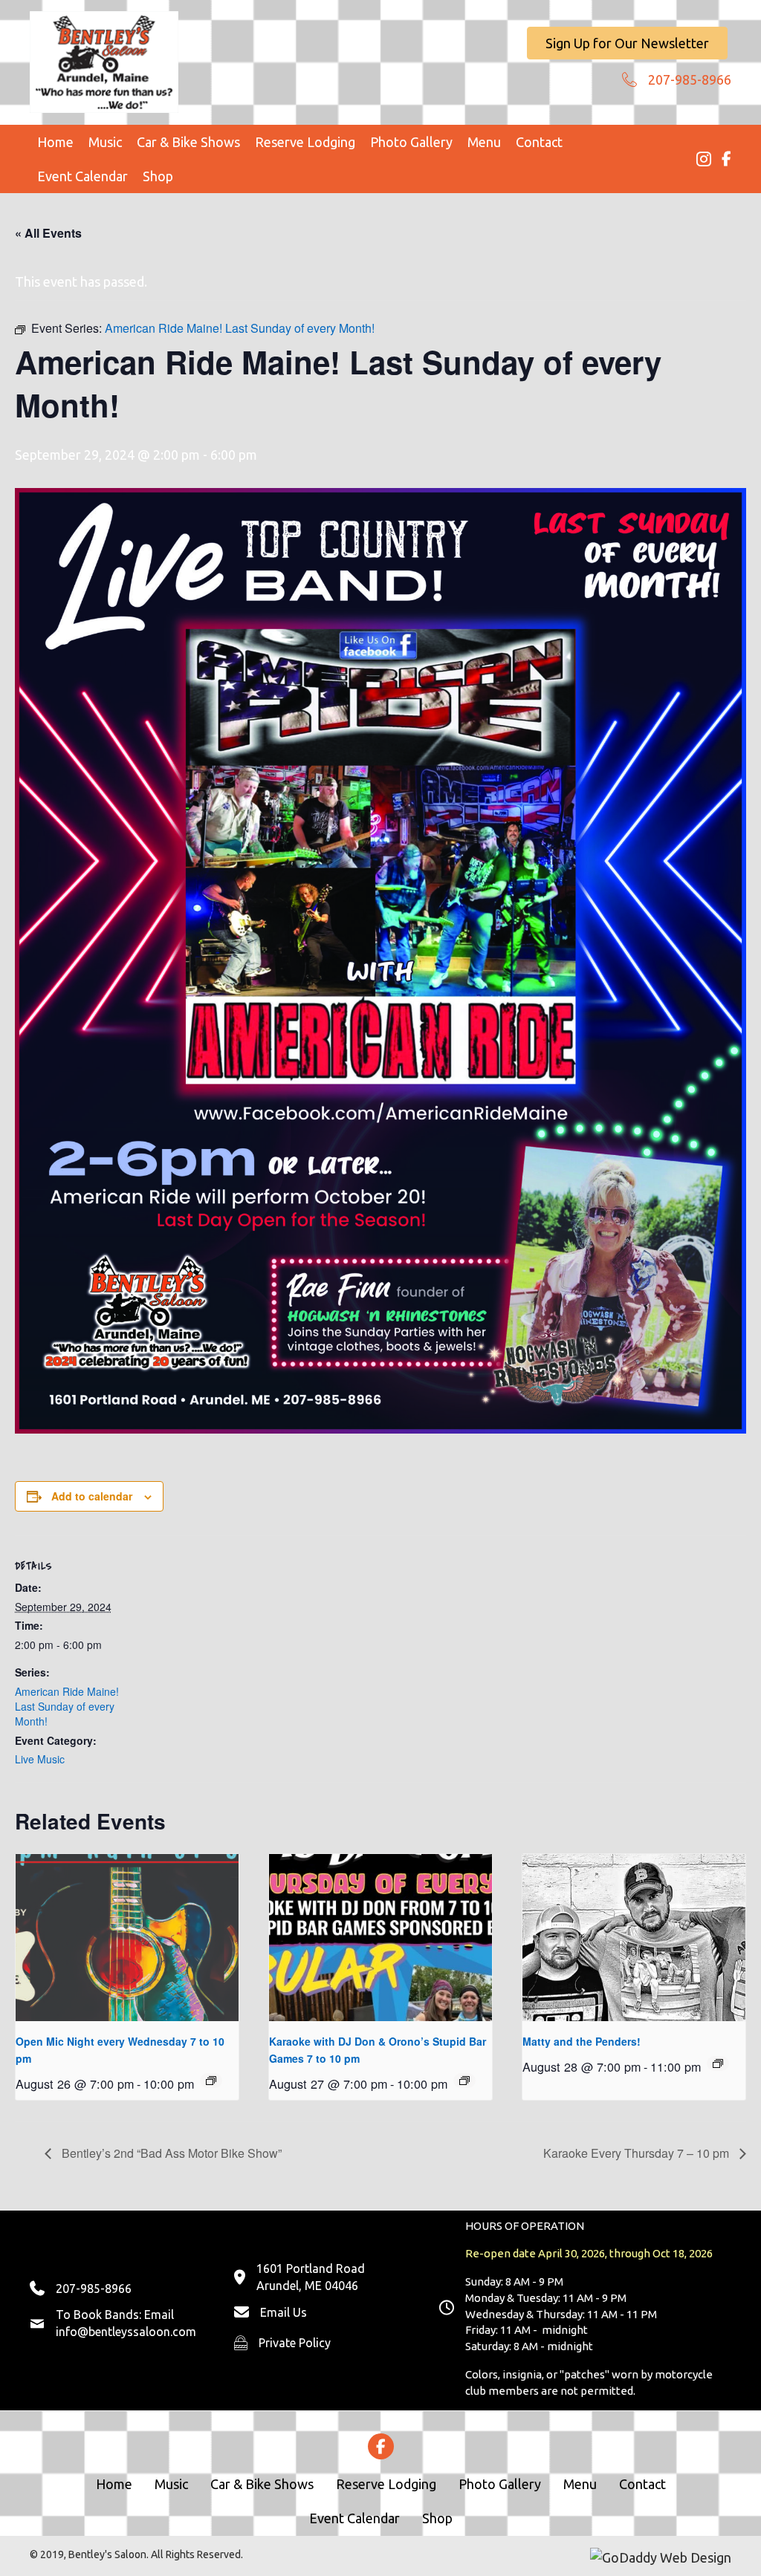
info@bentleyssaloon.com (126, 2332)
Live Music (40, 1759)
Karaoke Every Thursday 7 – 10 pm (638, 2153)
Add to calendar (92, 1496)
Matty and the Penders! (582, 2041)
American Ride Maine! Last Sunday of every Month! (67, 1707)
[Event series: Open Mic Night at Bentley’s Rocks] (211, 2081)
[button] (627, 43)
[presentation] (127, 1938)
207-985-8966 (690, 79)
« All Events (48, 233)
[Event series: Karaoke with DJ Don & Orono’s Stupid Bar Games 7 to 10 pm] (464, 2081)
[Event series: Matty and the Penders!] (718, 2063)
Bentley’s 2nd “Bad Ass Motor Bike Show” (170, 2153)
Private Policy (295, 2343)
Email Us (284, 2312)
